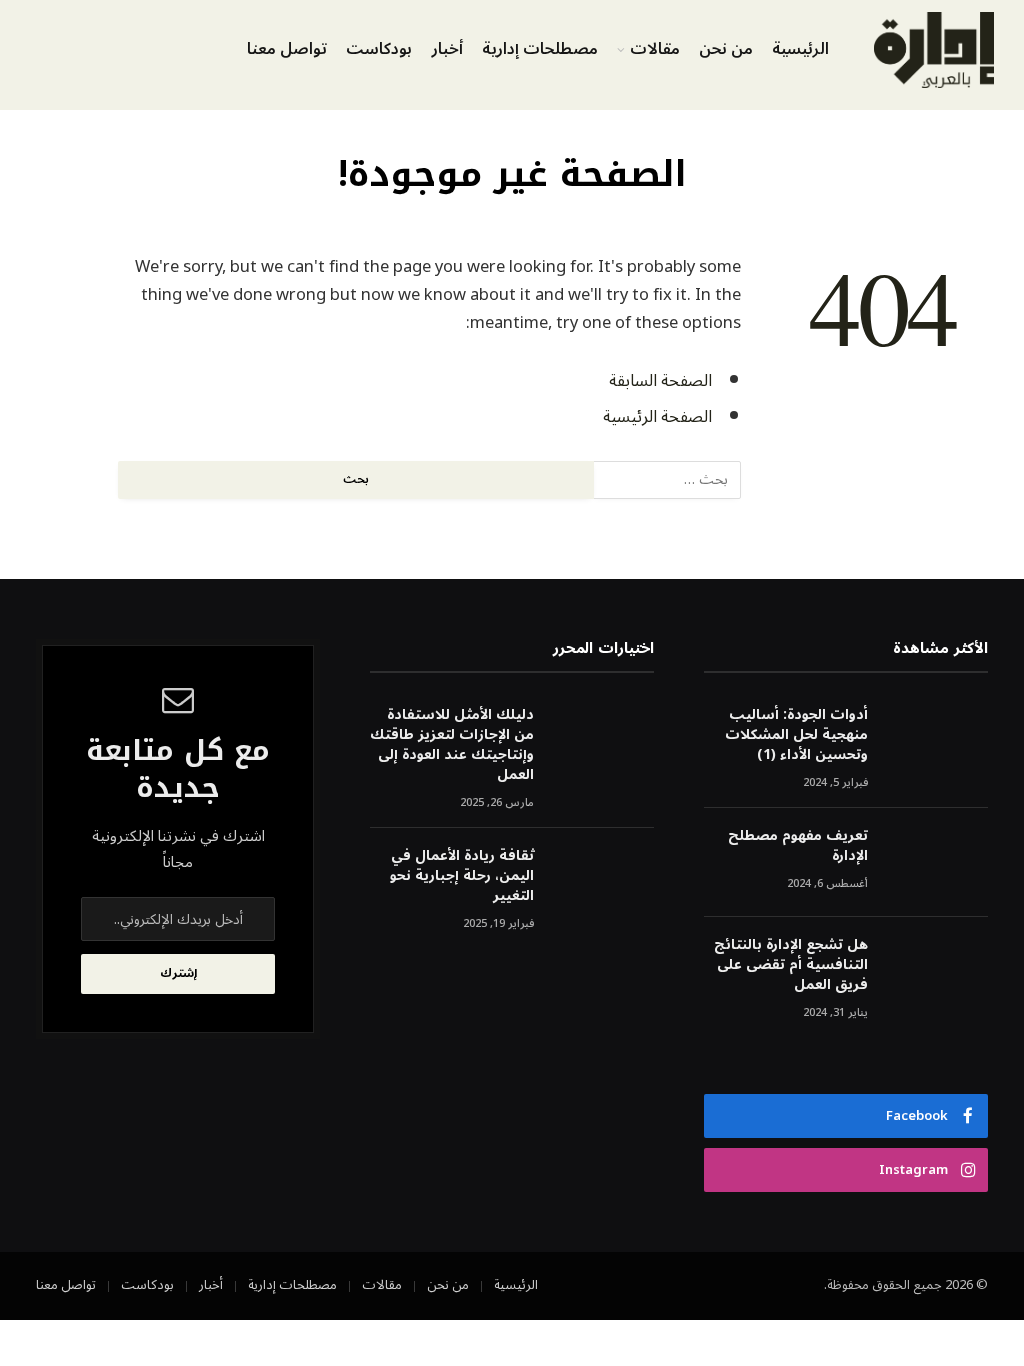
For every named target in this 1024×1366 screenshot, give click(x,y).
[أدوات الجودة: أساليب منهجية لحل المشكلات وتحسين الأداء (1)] (937, 741)
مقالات (655, 49)
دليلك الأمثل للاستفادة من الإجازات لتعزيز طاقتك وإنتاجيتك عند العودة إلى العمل (452, 745)
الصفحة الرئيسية (657, 416)
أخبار (447, 49)
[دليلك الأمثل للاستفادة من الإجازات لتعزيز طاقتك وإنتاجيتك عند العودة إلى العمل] (603, 741)
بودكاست (379, 49)
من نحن (726, 49)
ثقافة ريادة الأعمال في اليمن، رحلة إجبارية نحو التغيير (462, 876)
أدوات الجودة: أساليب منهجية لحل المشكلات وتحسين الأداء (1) (796, 735)
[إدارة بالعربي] (934, 50)
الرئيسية (800, 49)
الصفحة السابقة (660, 380)
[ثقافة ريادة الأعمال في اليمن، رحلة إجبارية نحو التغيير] (603, 882)
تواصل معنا (287, 49)
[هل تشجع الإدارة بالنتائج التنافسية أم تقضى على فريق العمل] (937, 971)
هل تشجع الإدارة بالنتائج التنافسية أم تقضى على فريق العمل (791, 965)
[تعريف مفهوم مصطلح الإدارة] (937, 862)
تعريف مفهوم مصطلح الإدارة (798, 846)
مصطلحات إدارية (540, 49)
